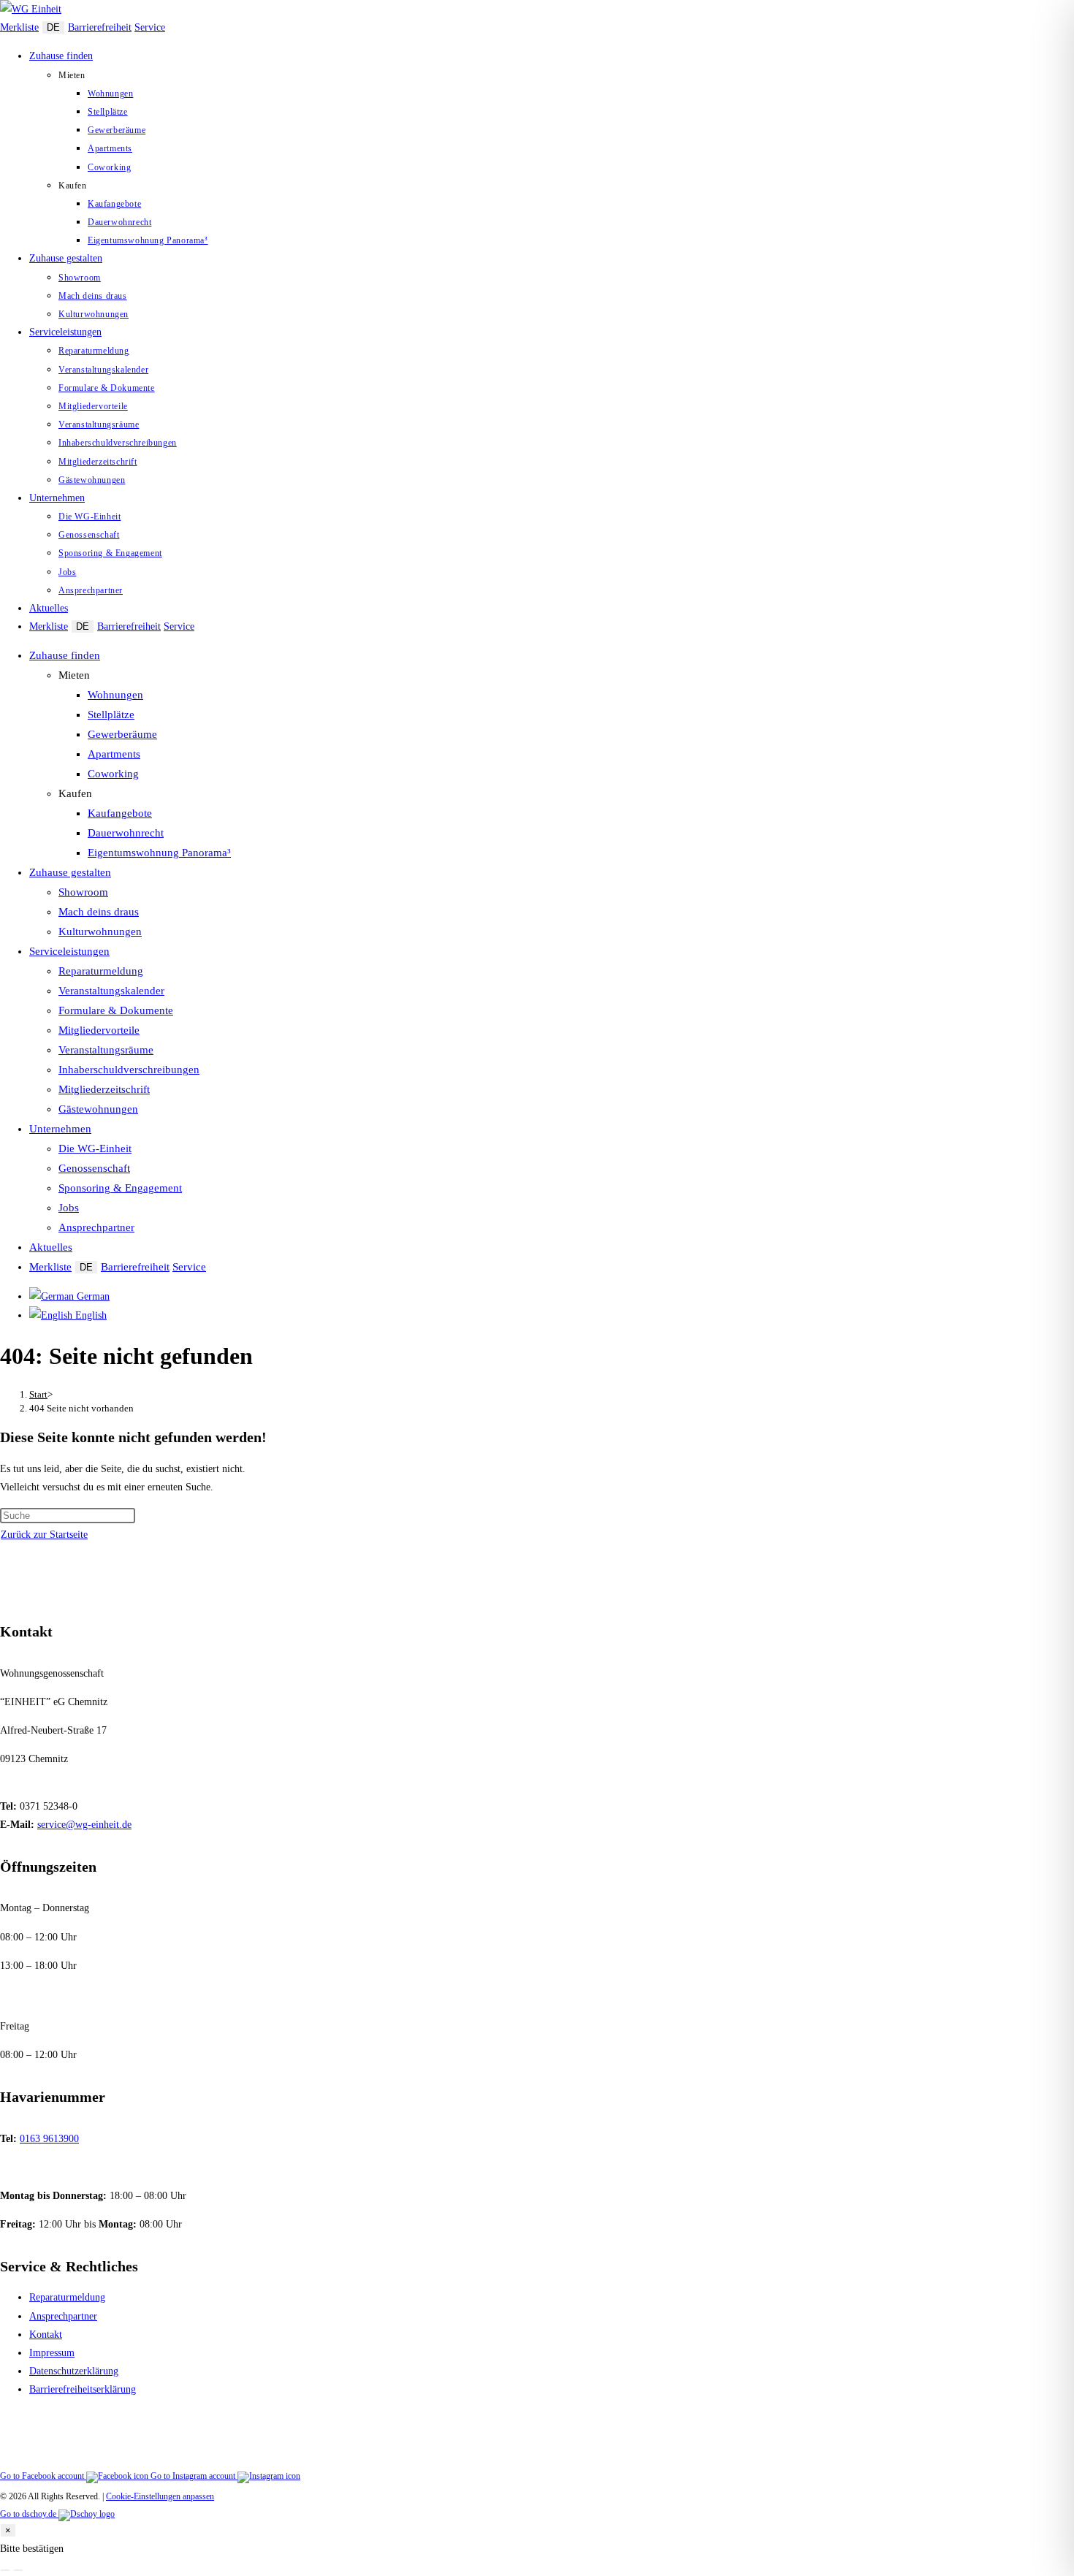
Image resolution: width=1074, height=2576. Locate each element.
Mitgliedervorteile (99, 1030)
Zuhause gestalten (70, 872)
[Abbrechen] (5, 2570)
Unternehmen (60, 1129)
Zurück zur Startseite (44, 1535)
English (89, 1315)
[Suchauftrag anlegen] (18, 2570)
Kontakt (46, 2335)
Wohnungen (115, 695)
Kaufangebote (120, 813)
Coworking (113, 774)
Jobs (69, 1208)
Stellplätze (111, 715)
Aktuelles (51, 1247)
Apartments (114, 754)
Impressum (52, 2353)
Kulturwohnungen (100, 931)
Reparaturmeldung (101, 971)
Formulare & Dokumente (116, 1010)
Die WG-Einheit (95, 1148)
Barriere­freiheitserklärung (83, 2389)
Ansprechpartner (96, 1227)
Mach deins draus (99, 912)
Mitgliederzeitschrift (104, 1089)
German (92, 1296)
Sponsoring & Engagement (120, 1188)
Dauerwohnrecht (126, 833)
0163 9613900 (49, 2139)
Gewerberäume (122, 734)
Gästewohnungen (98, 1109)
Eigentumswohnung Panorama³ (159, 853)
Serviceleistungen (69, 951)
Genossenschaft (94, 1168)
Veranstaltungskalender (111, 991)
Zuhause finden (65, 655)
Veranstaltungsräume (106, 1050)
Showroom (83, 892)
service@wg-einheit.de (84, 1825)
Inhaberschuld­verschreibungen (129, 1070)
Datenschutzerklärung (74, 2371)
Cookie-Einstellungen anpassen (160, 2496)
